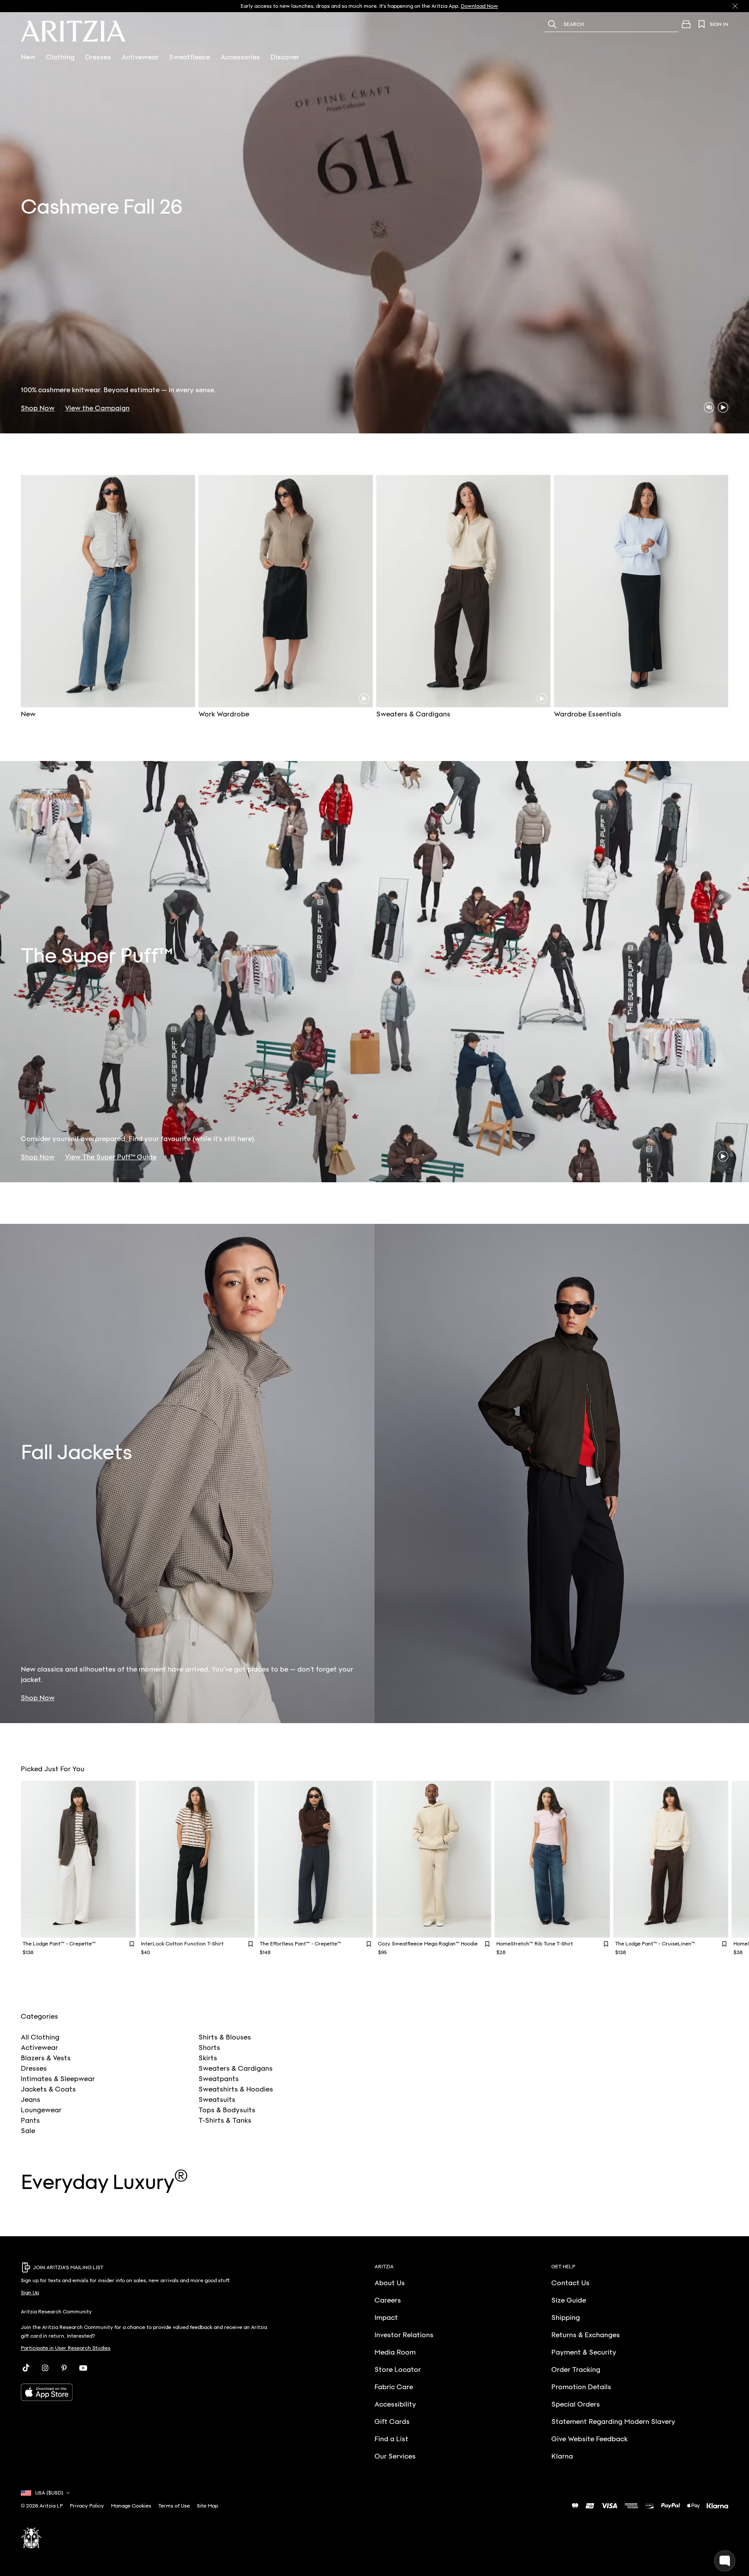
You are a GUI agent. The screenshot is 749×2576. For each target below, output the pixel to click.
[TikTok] (26, 2368)
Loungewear (41, 2110)
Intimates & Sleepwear (58, 2079)
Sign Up (30, 2293)
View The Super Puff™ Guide (111, 1157)
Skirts (208, 2058)
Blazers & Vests (46, 2058)
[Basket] (686, 24)
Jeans (31, 2100)
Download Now (479, 6)
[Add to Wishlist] (132, 1943)
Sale (28, 2131)
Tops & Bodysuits (227, 2110)
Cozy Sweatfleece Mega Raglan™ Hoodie (428, 1944)
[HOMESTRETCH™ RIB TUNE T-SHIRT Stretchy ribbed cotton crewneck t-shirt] (552, 1859)
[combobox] (623, 24)
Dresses (98, 57)
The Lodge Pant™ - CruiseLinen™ (655, 1944)
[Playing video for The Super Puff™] (723, 1156)
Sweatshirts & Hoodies (236, 2089)
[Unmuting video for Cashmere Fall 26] (709, 407)
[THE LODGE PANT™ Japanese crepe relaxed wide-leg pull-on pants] (78, 1859)
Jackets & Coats (48, 2089)
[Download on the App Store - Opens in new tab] (145, 2392)
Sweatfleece (190, 57)
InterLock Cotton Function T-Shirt (182, 1944)
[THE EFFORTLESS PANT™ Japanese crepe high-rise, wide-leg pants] (315, 1859)
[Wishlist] (702, 24)
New (28, 57)
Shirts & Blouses (225, 2037)
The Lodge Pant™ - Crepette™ (59, 1944)
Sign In (719, 24)
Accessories (240, 57)
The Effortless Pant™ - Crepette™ (300, 1944)
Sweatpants (219, 2079)
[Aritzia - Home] (73, 31)
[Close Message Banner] (735, 6)
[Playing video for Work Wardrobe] (364, 699)
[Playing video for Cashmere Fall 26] (723, 407)
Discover (285, 57)
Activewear (140, 57)
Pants (30, 2121)
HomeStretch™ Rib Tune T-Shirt (535, 1944)
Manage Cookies (131, 2506)
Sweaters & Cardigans (236, 2069)
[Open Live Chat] (725, 2561)
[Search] (552, 24)
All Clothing (40, 2037)
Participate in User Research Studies (66, 2348)
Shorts (209, 2048)
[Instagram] (45, 2368)
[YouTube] (83, 2368)
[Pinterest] (64, 2368)
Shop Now (38, 408)
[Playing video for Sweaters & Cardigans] (542, 699)
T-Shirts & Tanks (225, 2121)
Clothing (60, 57)
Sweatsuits (217, 2100)
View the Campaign (97, 408)
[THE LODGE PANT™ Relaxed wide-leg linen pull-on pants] (671, 1859)
